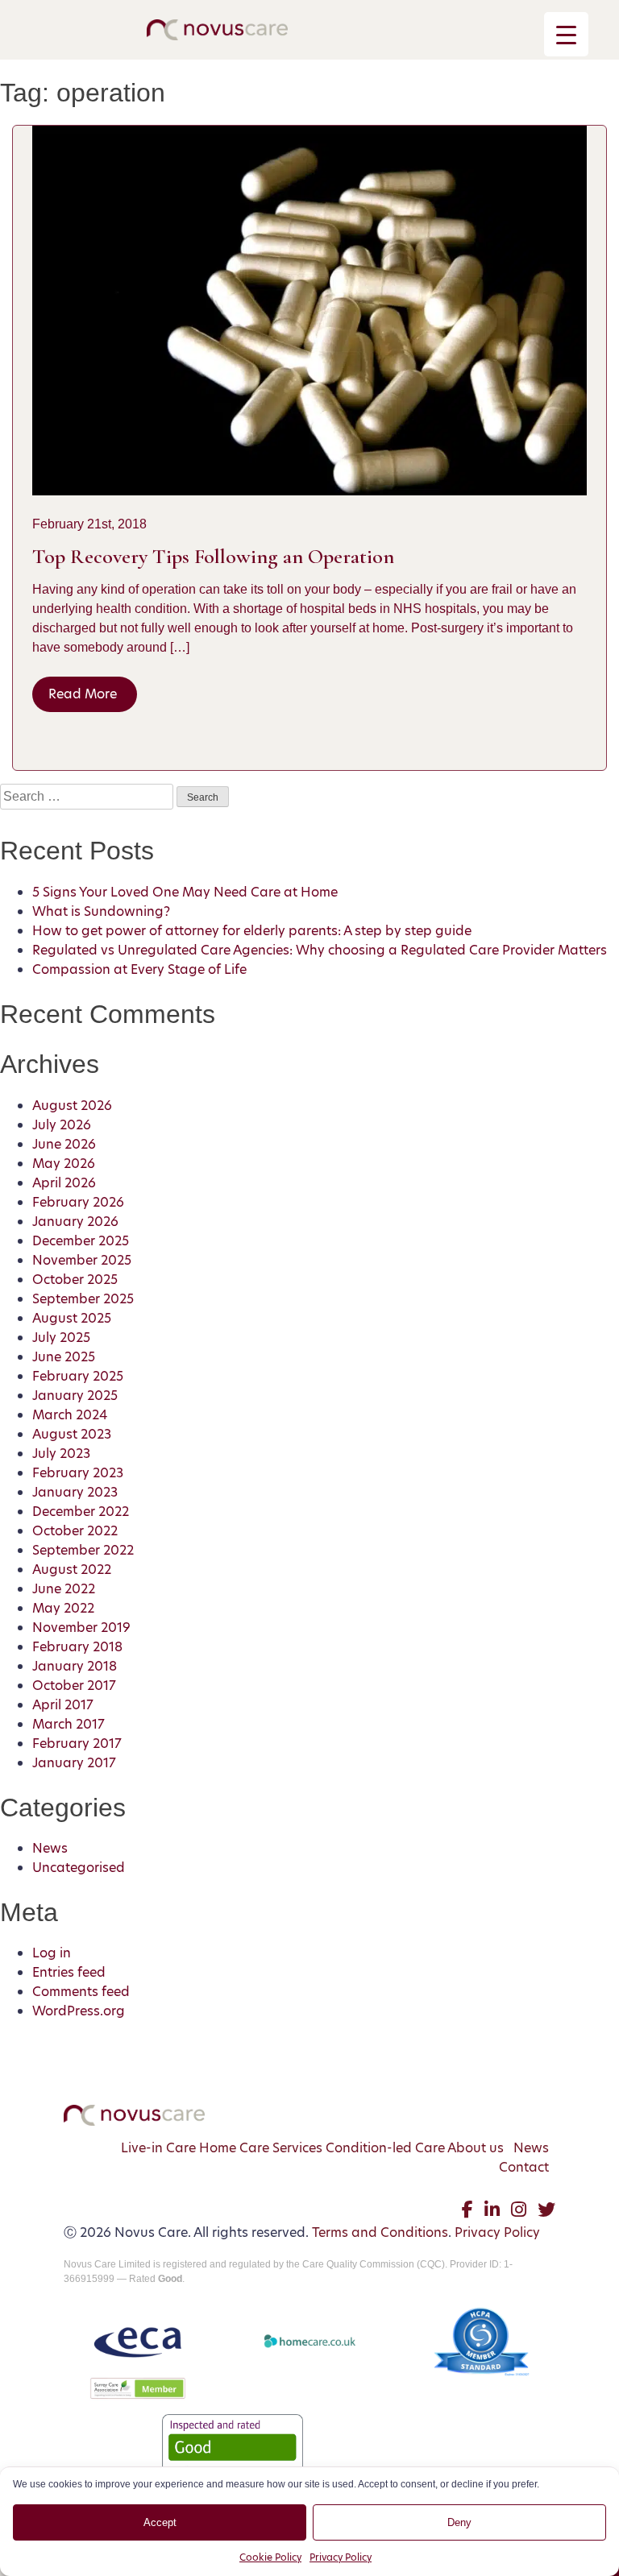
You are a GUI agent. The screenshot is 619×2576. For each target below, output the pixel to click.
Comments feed (81, 1992)
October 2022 (75, 1531)
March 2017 (69, 1724)
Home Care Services (261, 2148)
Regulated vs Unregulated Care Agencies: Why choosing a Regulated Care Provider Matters (320, 950)
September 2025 (83, 1299)
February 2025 (78, 1376)
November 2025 (82, 1260)
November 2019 (81, 1628)
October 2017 (74, 1686)
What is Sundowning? (101, 911)
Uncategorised (79, 1868)
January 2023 (75, 1492)
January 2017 (74, 1763)
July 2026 (62, 1125)
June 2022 (64, 1589)
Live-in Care (158, 2148)
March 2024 (70, 1415)
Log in (52, 1953)
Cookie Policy (270, 2557)
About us (476, 2148)
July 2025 (61, 1338)
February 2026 (78, 1202)
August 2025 (72, 1318)
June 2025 (64, 1357)
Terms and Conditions (380, 2232)
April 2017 (63, 1705)
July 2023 (61, 1454)
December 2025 (81, 1241)
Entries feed (69, 1972)
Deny (459, 2522)
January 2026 (75, 1222)
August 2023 (72, 1434)
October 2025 (75, 1280)
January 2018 (75, 1666)
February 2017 (77, 1744)
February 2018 (77, 1647)
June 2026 (64, 1144)
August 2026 (72, 1106)
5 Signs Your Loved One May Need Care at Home (185, 892)
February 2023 (78, 1473)
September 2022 (83, 1550)
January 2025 (75, 1396)
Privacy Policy (341, 2557)
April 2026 (64, 1183)
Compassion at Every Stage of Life (139, 969)
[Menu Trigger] (566, 34)
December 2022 (81, 1512)
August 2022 (72, 1570)
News (50, 1848)
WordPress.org (79, 2011)
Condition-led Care (385, 2148)
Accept (160, 2522)
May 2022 (63, 1608)
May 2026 (64, 1164)
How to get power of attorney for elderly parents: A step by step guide (252, 931)
